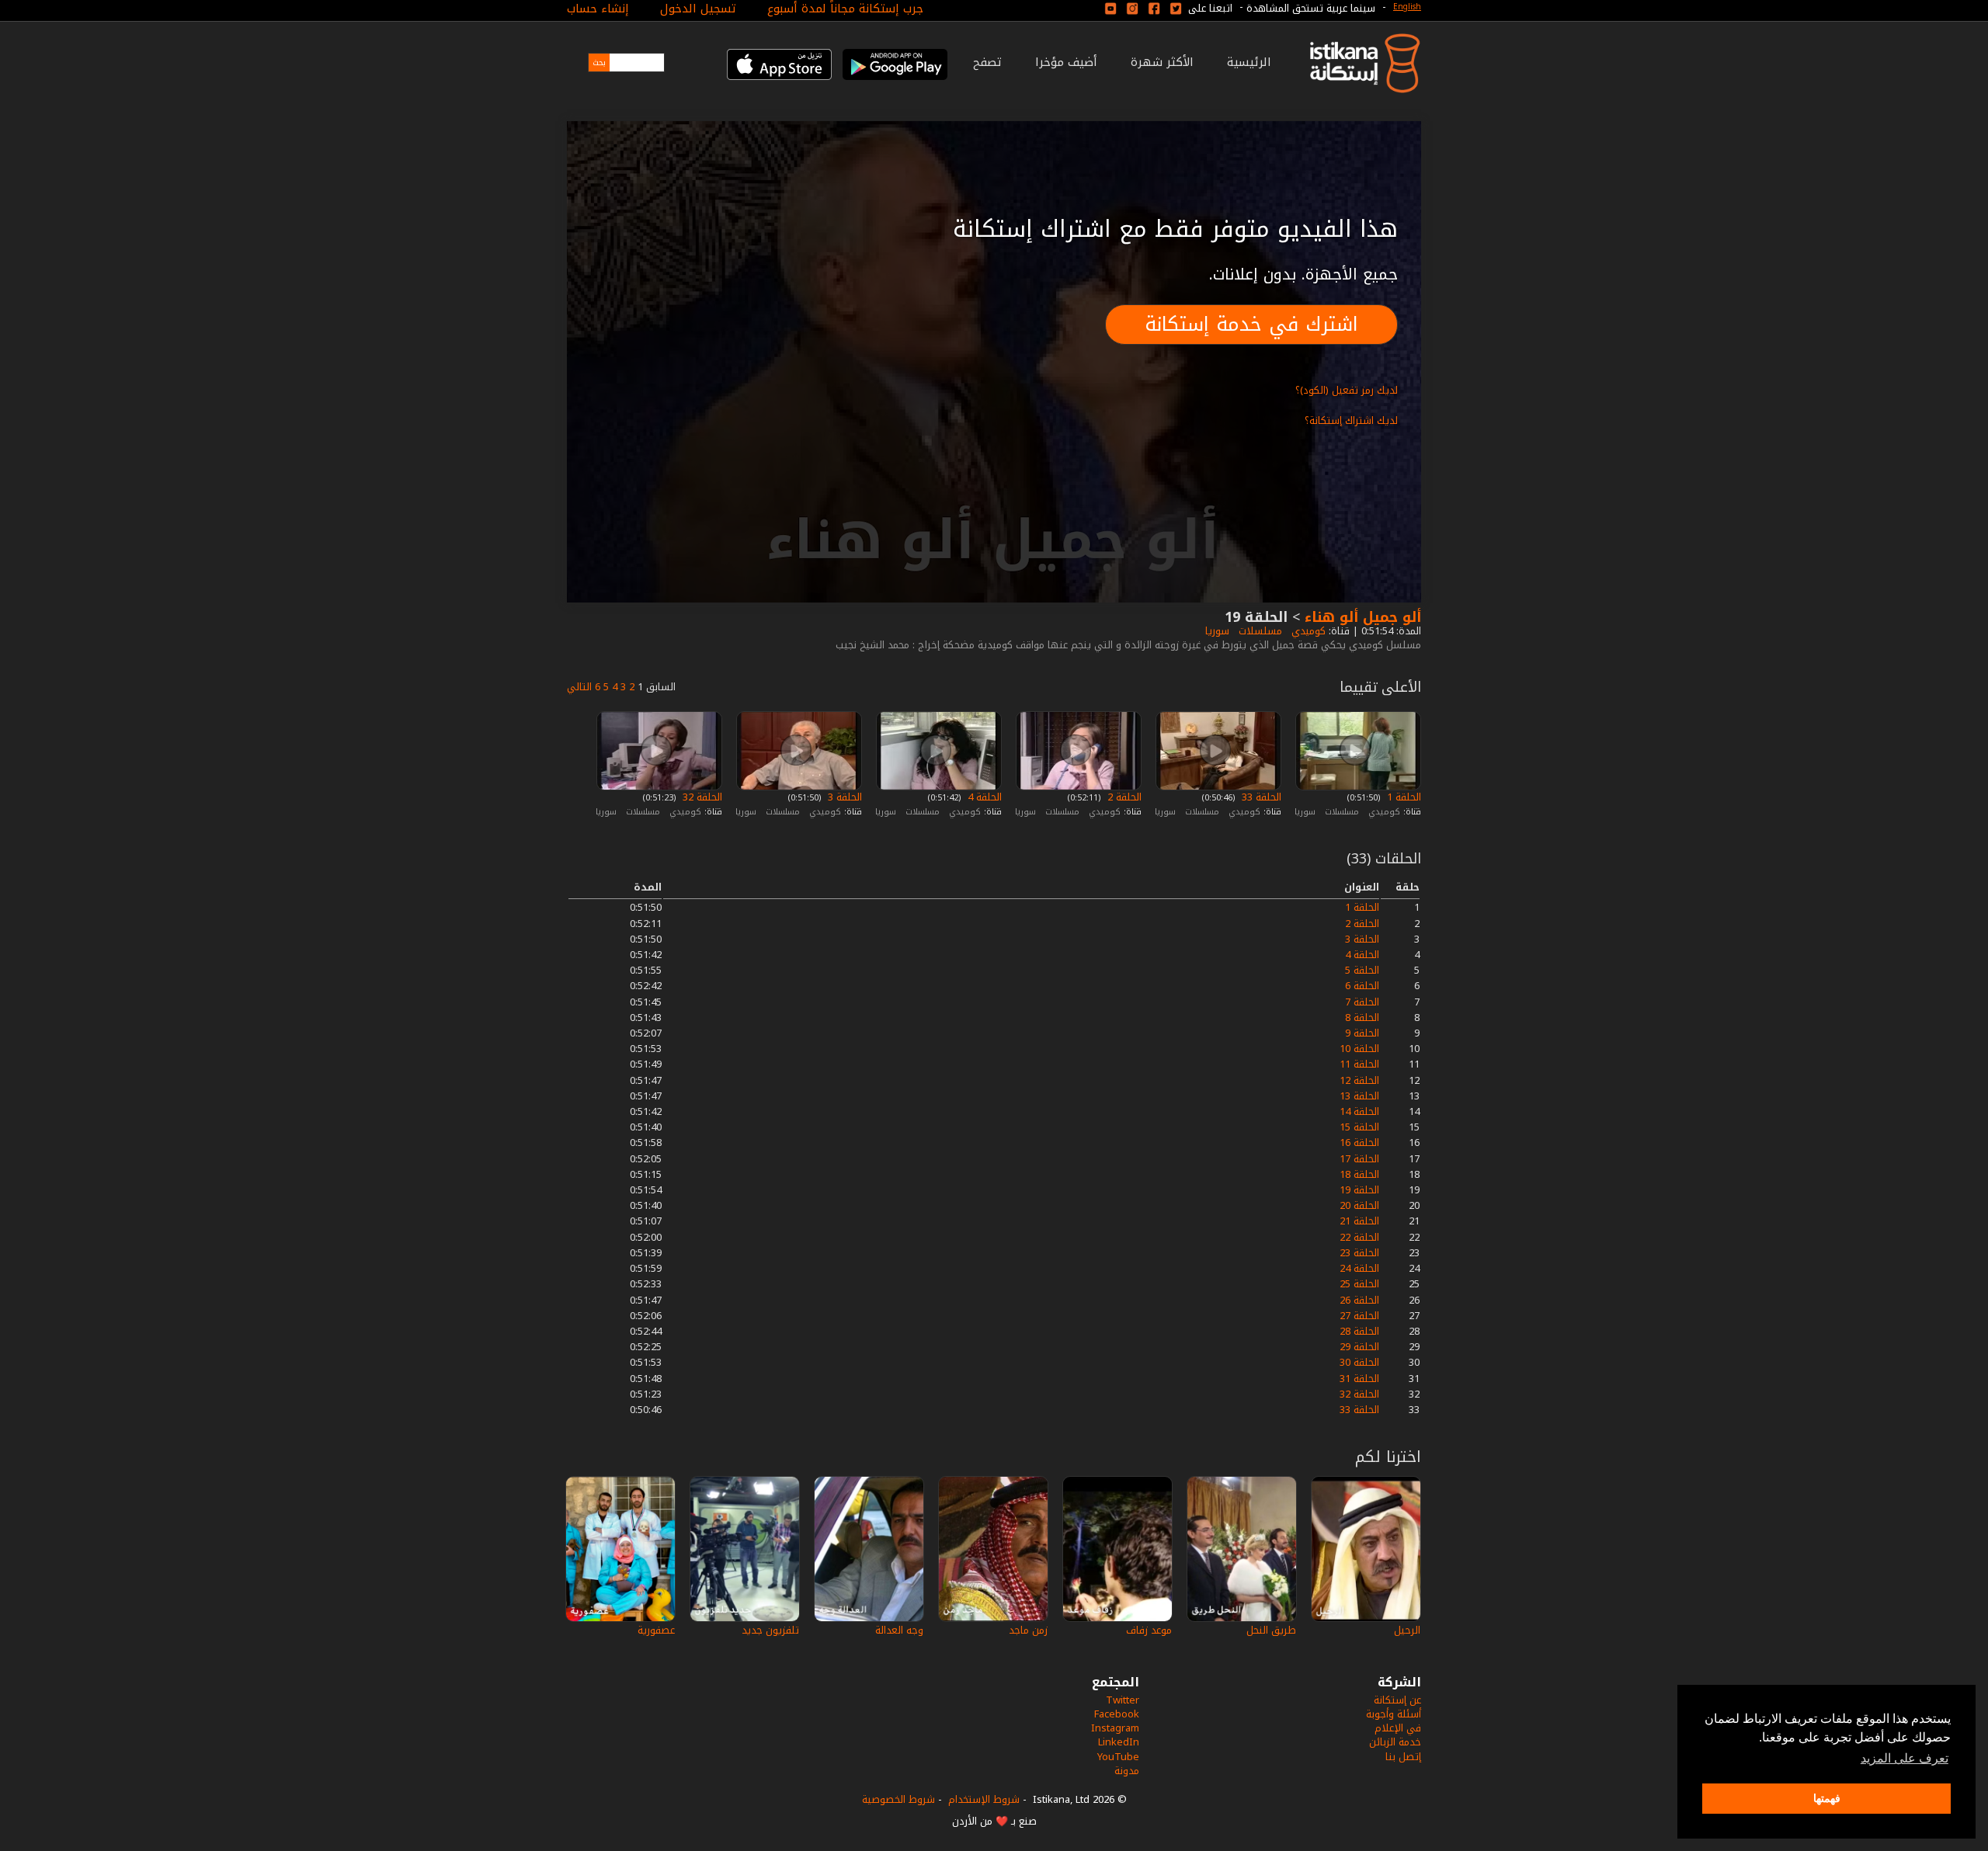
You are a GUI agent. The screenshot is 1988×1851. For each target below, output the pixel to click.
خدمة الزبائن (1395, 1742)
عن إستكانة (1397, 1700)
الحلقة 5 (1362, 970)
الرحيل (1407, 1630)
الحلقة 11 (1359, 1064)
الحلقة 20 (1359, 1205)
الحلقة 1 (1402, 797)
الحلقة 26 (1359, 1300)
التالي (579, 687)
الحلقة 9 (1362, 1033)
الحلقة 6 (1362, 986)
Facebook (1117, 1714)
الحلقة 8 (1362, 1018)
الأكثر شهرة (1162, 62)
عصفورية (656, 1630)
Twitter (1123, 1700)
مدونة (1127, 1771)
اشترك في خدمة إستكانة (1251, 324)
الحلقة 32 (701, 797)
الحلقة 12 (1359, 1080)
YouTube (1118, 1757)
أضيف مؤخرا (1066, 62)
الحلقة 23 (1359, 1253)
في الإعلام (1398, 1728)
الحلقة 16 (1359, 1143)
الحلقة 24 (1359, 1268)
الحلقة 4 (983, 797)
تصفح (987, 62)
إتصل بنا (1403, 1757)
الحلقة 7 (1362, 1002)
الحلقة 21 (1359, 1221)
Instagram (1115, 1728)
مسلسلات (1259, 631)
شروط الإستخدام (984, 1799)
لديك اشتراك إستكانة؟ (1351, 420)
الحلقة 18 (1359, 1174)
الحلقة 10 (1359, 1049)
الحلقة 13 (1359, 1096)
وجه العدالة (899, 1630)
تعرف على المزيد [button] (1905, 1758)
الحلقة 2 (1123, 797)
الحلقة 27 (1359, 1316)
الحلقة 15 (1359, 1127)
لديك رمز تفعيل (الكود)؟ (1347, 390)
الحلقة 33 (1260, 797)
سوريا (1216, 631)
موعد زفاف (1149, 1630)
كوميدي (1307, 631)
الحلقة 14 (1359, 1111)
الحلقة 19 (1359, 1190)
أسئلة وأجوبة (1394, 1714)
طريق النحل (1271, 1630)
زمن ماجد (1028, 1630)
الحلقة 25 (1359, 1284)
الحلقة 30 (1359, 1362)
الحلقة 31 (1359, 1379)
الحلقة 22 (1359, 1237)
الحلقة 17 (1359, 1159)
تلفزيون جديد (770, 1630)
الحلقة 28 (1359, 1331)
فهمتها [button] (1827, 1798)
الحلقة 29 (1359, 1347)
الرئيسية (1249, 62)
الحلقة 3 (843, 797)
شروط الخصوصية (898, 1799)
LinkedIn (1119, 1742)
